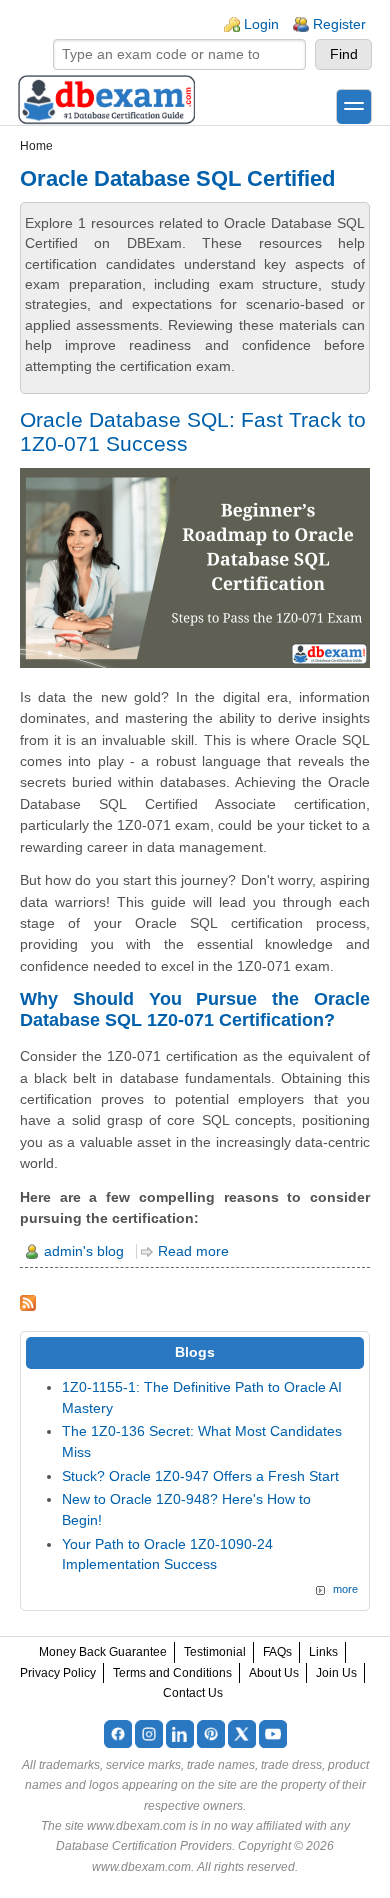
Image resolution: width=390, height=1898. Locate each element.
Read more (193, 1251)
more (345, 1589)
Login (261, 24)
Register (339, 24)
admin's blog (84, 1251)
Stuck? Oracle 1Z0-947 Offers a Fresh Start (200, 1476)
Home (36, 146)
